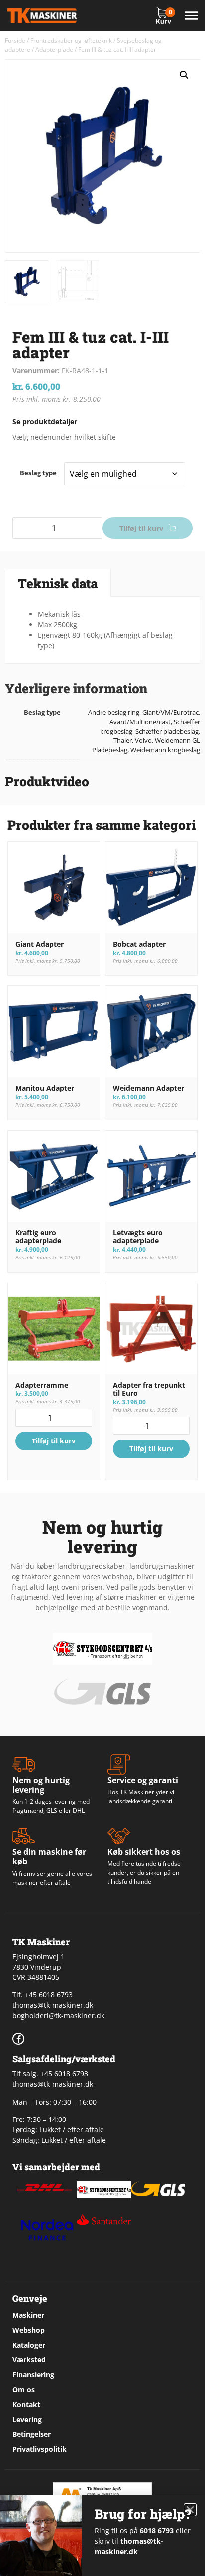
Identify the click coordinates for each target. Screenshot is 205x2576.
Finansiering (33, 2375)
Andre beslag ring (114, 713)
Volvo (143, 740)
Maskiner (28, 2315)
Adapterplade (54, 49)
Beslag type (38, 473)
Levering (27, 2419)
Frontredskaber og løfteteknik (71, 40)
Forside (15, 40)
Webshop (29, 2330)
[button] (184, 75)
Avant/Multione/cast (140, 722)
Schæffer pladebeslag (167, 731)
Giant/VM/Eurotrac (170, 713)
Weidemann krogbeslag (165, 750)
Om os (24, 2389)
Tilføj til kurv (141, 528)
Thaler (123, 740)
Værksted (29, 2360)
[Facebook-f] (18, 2039)
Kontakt (26, 2404)
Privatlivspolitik (40, 2449)
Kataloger (29, 2345)
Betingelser (32, 2434)
